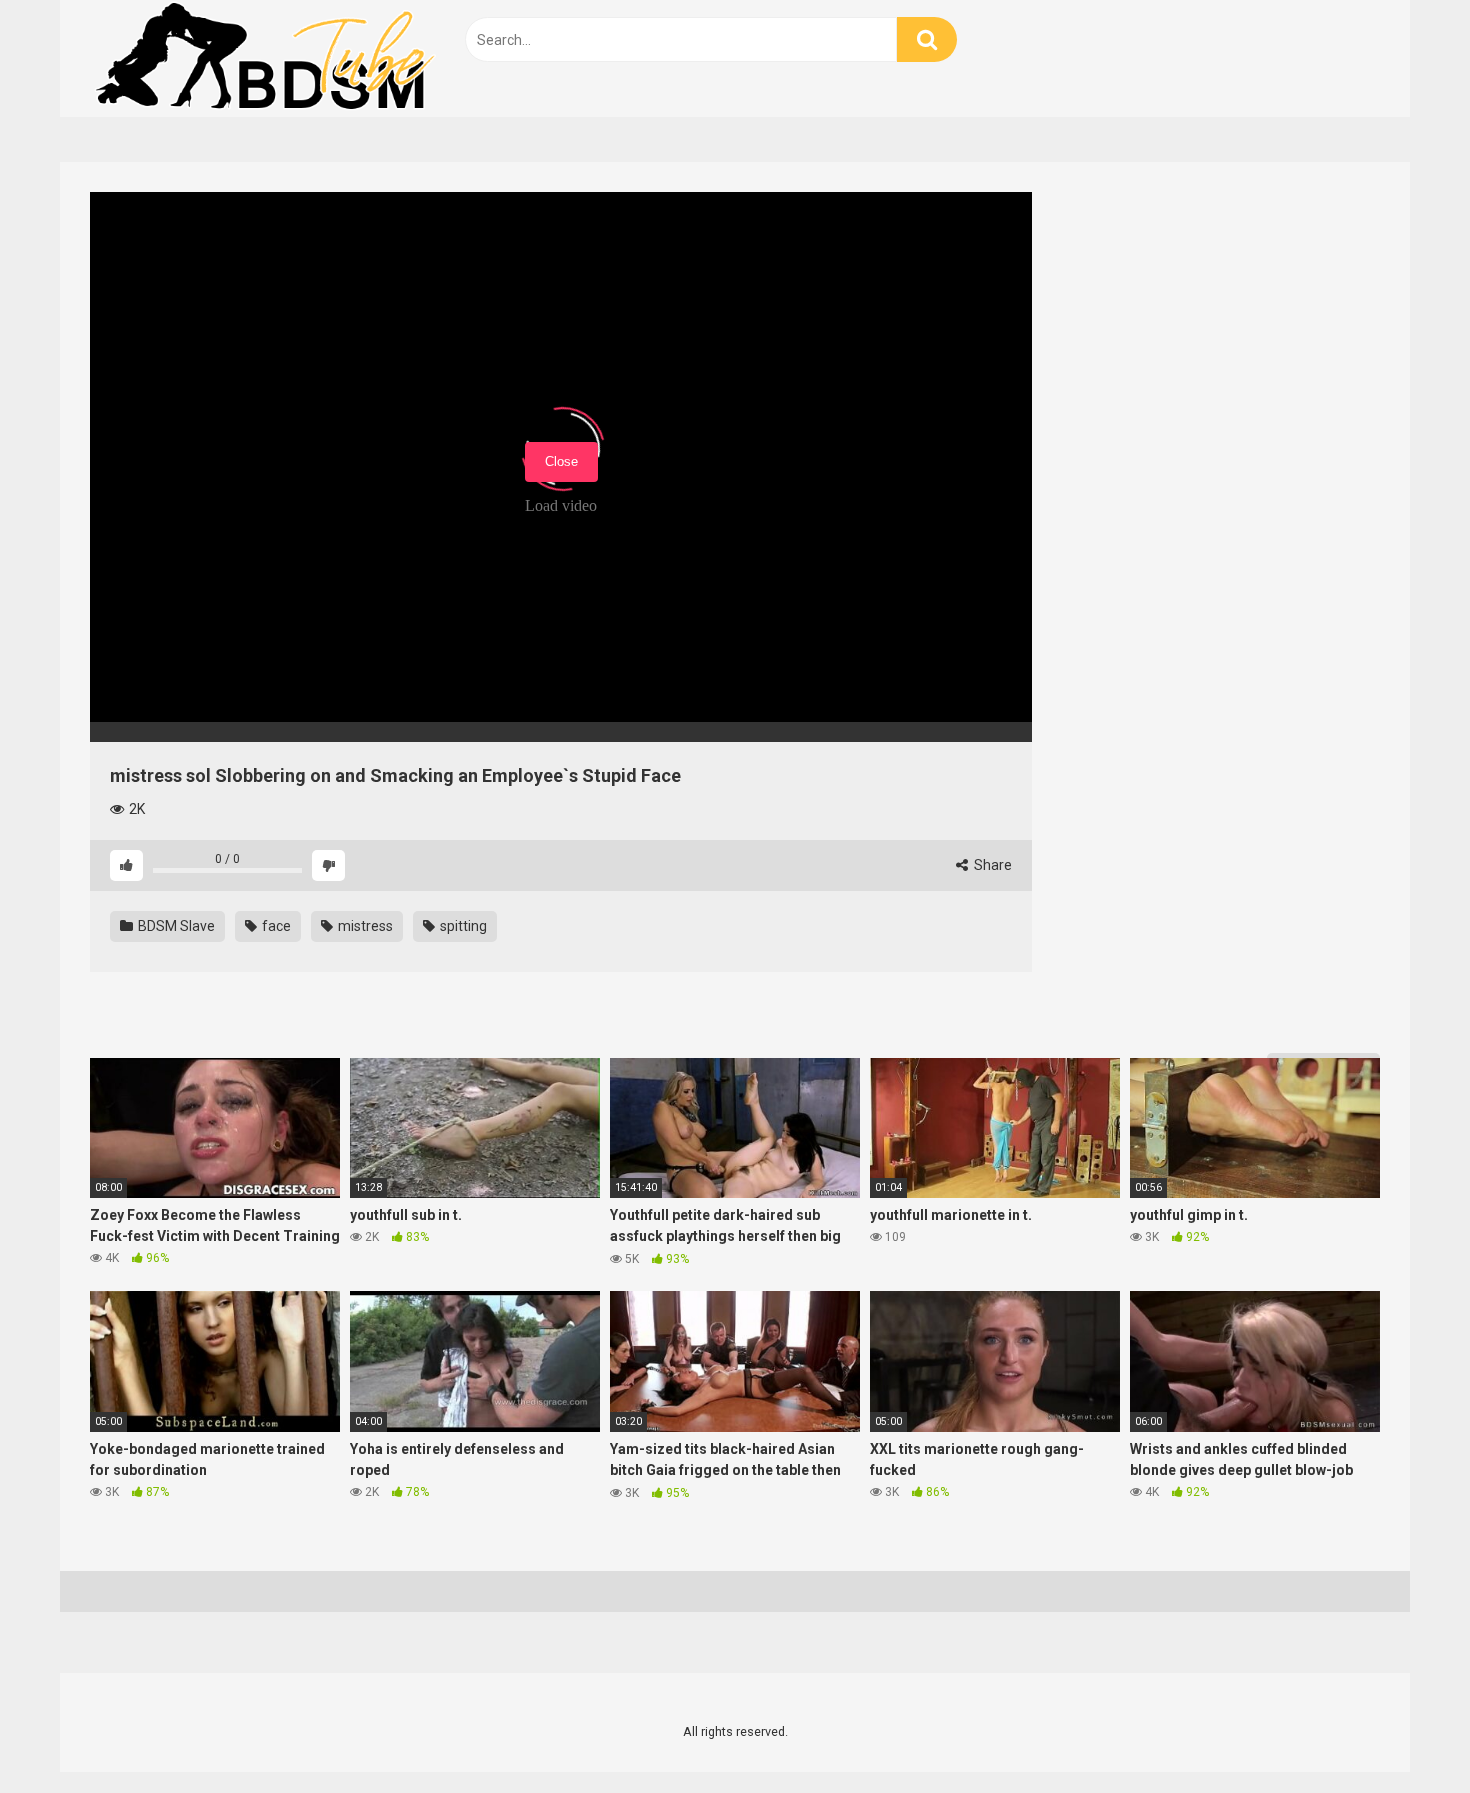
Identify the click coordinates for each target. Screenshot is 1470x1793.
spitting (462, 926)
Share (991, 865)
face (275, 926)
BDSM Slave (175, 926)
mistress (364, 926)
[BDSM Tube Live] (265, 58)
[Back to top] (1403, 1732)
